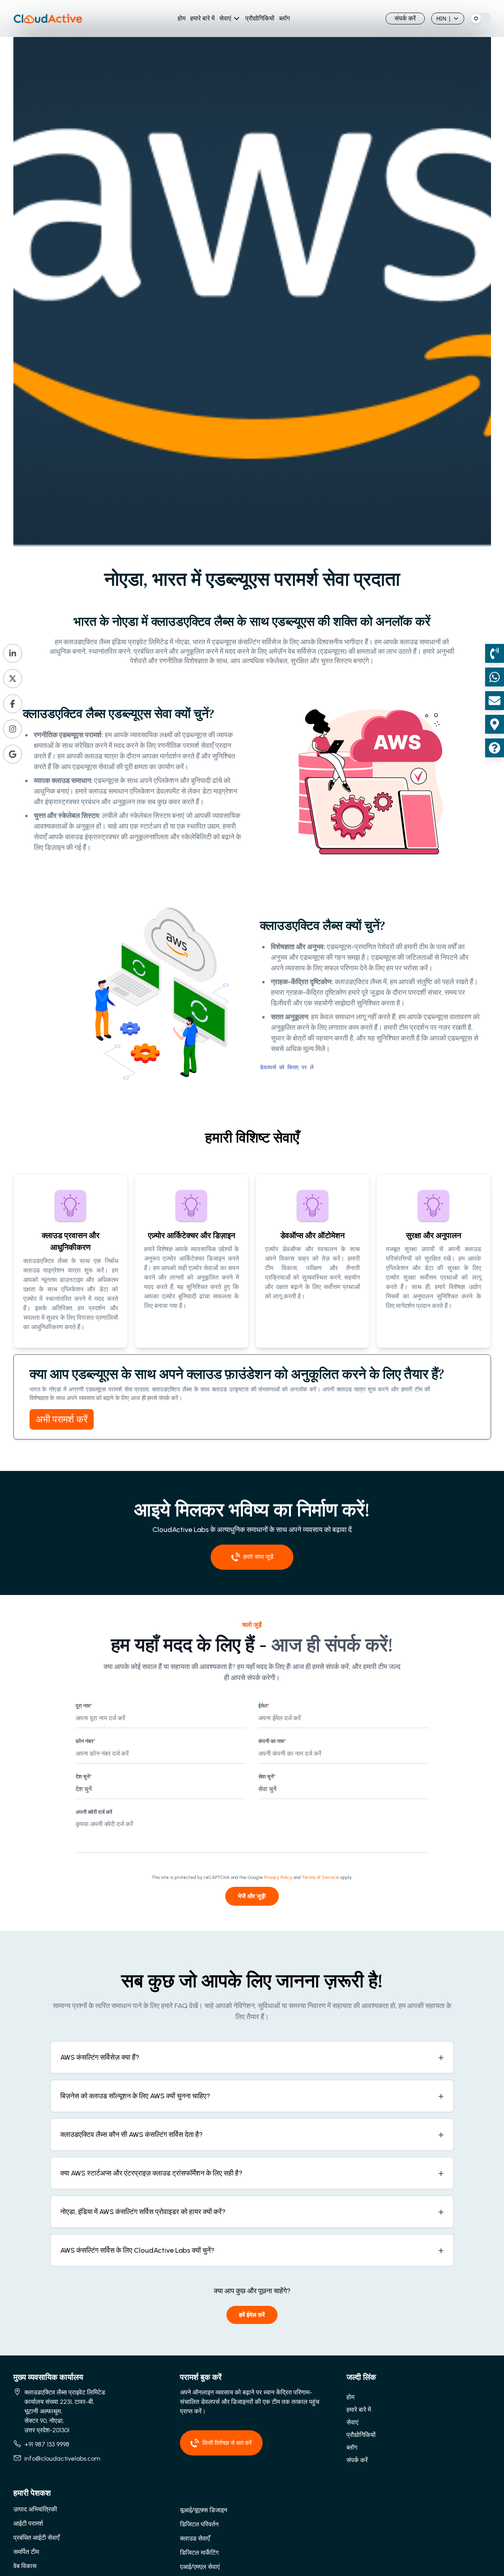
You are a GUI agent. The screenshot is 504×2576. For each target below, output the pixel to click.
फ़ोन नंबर (85, 1741)
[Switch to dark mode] (481, 19)
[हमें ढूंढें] (495, 724)
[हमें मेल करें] (495, 701)
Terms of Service (321, 1877)
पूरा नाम (84, 1706)
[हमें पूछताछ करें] (495, 748)
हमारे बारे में (202, 18)
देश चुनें (84, 1777)
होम (182, 18)
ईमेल (264, 1706)
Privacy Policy (278, 1877)
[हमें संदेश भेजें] (495, 677)
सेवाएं (225, 18)
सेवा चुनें (267, 1777)
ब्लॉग (284, 18)
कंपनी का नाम (272, 1741)
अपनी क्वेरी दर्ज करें (94, 1812)
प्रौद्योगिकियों (260, 18)
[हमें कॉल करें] (495, 653)
